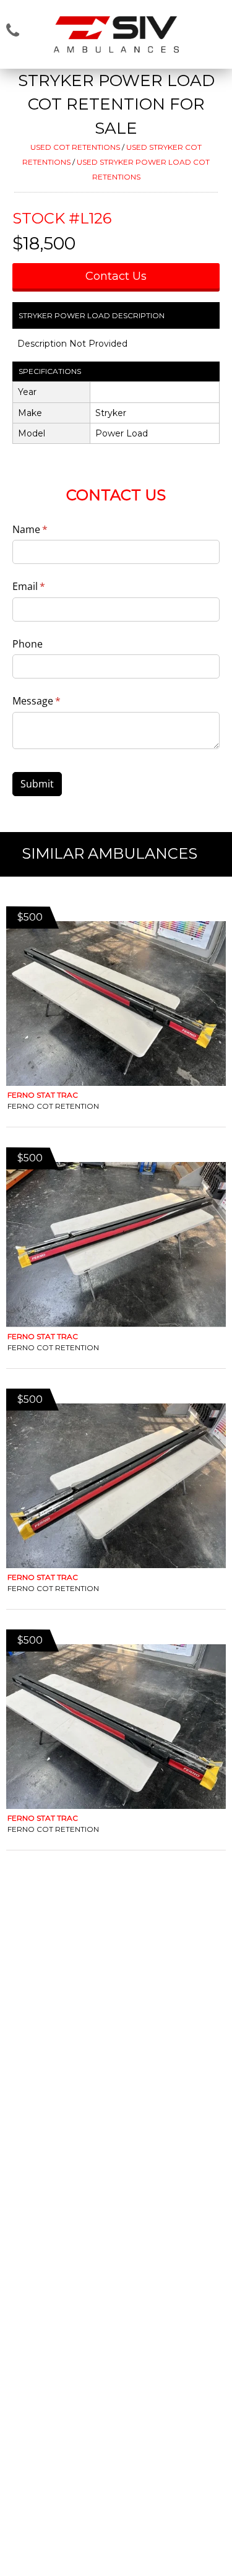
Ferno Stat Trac (43, 1095)
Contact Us (116, 276)
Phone (28, 644)
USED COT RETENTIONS (75, 147)
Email (49, 586)
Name (50, 529)
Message (56, 701)
